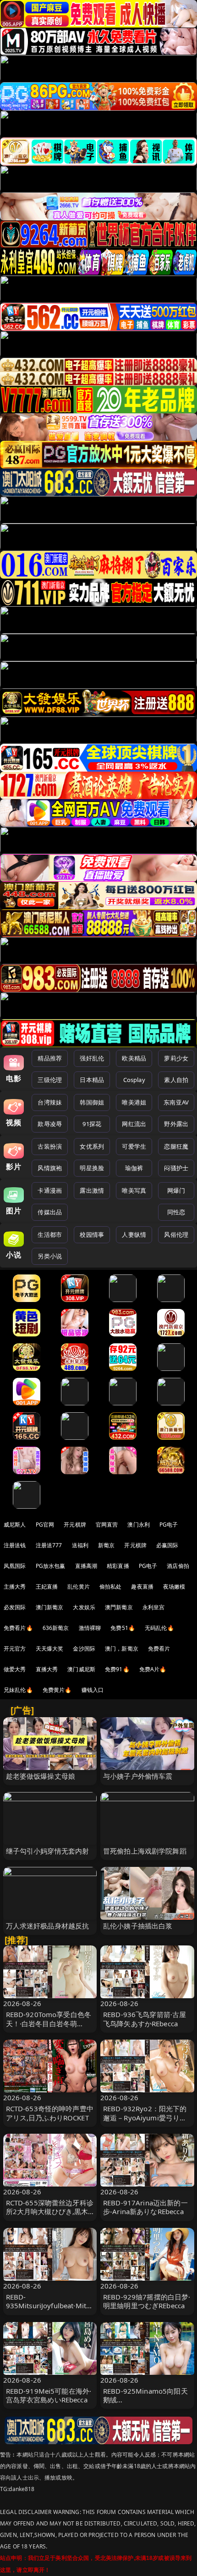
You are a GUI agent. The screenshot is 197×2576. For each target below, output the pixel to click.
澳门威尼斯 (81, 1669)
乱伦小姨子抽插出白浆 (138, 1926)
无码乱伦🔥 (159, 1628)
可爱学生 (134, 1146)
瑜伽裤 (134, 1168)
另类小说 (50, 1256)
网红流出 (134, 1124)
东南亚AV (176, 1102)
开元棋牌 (75, 1525)
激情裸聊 (90, 1628)
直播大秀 (47, 1669)
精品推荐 (50, 1058)
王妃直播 (47, 1587)
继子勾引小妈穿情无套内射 (48, 1851)
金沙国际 (84, 1649)
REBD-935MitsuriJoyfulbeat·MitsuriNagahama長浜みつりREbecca (50, 2310)
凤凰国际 (15, 1566)
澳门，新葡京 (122, 1649)
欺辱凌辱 (50, 1124)
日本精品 (92, 1080)
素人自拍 (176, 1080)
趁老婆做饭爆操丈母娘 (41, 1776)
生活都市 (50, 1234)
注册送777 (49, 1545)
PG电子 (169, 1525)
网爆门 (176, 1190)
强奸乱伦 (92, 1058)
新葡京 (106, 1545)
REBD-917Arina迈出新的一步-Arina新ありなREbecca (145, 2207)
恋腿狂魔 (176, 1146)
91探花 (92, 1124)
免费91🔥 (117, 1669)
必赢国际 (167, 1545)
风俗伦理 (176, 1234)
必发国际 (15, 1607)
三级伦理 (50, 1080)
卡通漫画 (50, 1190)
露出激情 (92, 1190)
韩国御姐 (92, 1102)
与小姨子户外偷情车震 (138, 1776)
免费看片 (159, 1649)
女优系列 (92, 1146)
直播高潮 (86, 1566)
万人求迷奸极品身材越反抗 (48, 1926)
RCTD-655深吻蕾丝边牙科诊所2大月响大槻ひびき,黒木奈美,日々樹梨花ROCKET (50, 2211)
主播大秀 (15, 1587)
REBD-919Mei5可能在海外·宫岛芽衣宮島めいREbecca (49, 2395)
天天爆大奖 (50, 1649)
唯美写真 (134, 1190)
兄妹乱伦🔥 (18, 1690)
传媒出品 (50, 1212)
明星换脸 (92, 1168)
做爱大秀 (15, 1669)
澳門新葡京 (119, 1607)
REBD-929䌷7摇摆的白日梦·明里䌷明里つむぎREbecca (147, 2301)
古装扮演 (50, 1146)
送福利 (80, 1545)
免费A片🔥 (153, 1669)
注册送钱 (15, 1545)
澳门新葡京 (50, 1607)
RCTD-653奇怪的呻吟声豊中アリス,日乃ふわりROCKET (50, 2113)
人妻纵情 (134, 1234)
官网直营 (107, 1525)
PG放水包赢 (51, 1566)
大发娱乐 (84, 1607)
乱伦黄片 (79, 1587)
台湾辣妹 (50, 1102)
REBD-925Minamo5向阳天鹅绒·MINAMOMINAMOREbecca (146, 2404)
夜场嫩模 (174, 1587)
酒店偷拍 (178, 1566)
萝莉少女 (176, 1058)
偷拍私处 (111, 1587)
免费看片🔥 (18, 1628)
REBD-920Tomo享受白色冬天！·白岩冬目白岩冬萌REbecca (49, 2023)
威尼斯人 (15, 1525)
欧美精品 (134, 1058)
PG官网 (45, 1525)
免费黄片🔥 (57, 1690)
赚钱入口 (93, 1690)
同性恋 (176, 1212)
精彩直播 (118, 1566)
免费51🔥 (123, 1628)
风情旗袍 (50, 1168)
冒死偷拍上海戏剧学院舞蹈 (145, 1851)
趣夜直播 (142, 1587)
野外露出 (176, 1124)
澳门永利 (139, 1525)
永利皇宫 (154, 1607)
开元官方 (15, 1649)
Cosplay (134, 1080)
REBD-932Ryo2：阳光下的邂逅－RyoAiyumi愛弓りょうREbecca (145, 2117)
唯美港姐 (134, 1102)
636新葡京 (56, 1628)
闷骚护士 (176, 1168)
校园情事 (92, 1234)
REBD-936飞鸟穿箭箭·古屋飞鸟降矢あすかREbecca (145, 2019)
